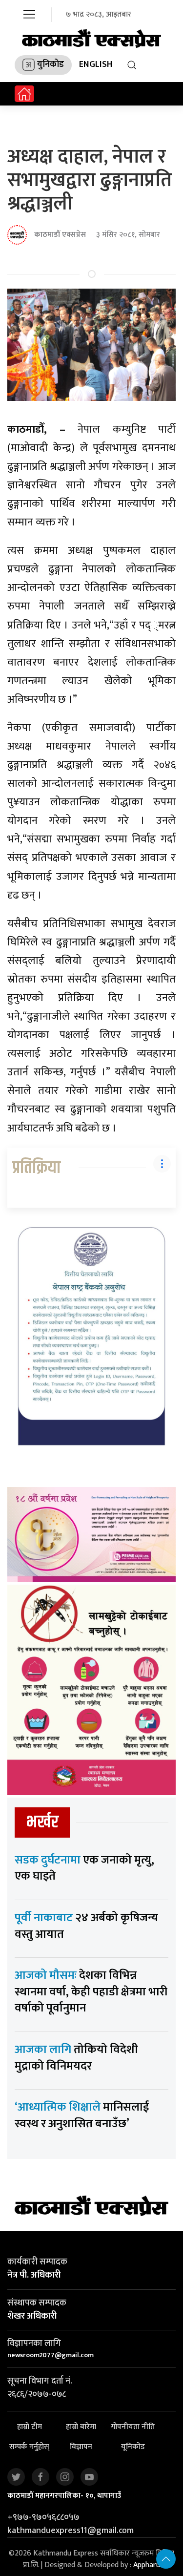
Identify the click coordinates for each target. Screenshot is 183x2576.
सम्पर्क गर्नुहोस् (29, 2447)
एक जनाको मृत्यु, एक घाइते (84, 1868)
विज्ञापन (81, 2447)
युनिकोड (51, 64)
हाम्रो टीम (30, 2427)
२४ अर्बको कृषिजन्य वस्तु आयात (86, 1926)
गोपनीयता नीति (133, 2427)
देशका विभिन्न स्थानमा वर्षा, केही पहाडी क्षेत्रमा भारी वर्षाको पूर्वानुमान (91, 1992)
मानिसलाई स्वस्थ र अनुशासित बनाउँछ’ (82, 2115)
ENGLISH (96, 64)
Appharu (147, 2565)
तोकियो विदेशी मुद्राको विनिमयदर (76, 2058)
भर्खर (42, 1822)
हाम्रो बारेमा (81, 2427)
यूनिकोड (133, 2447)
